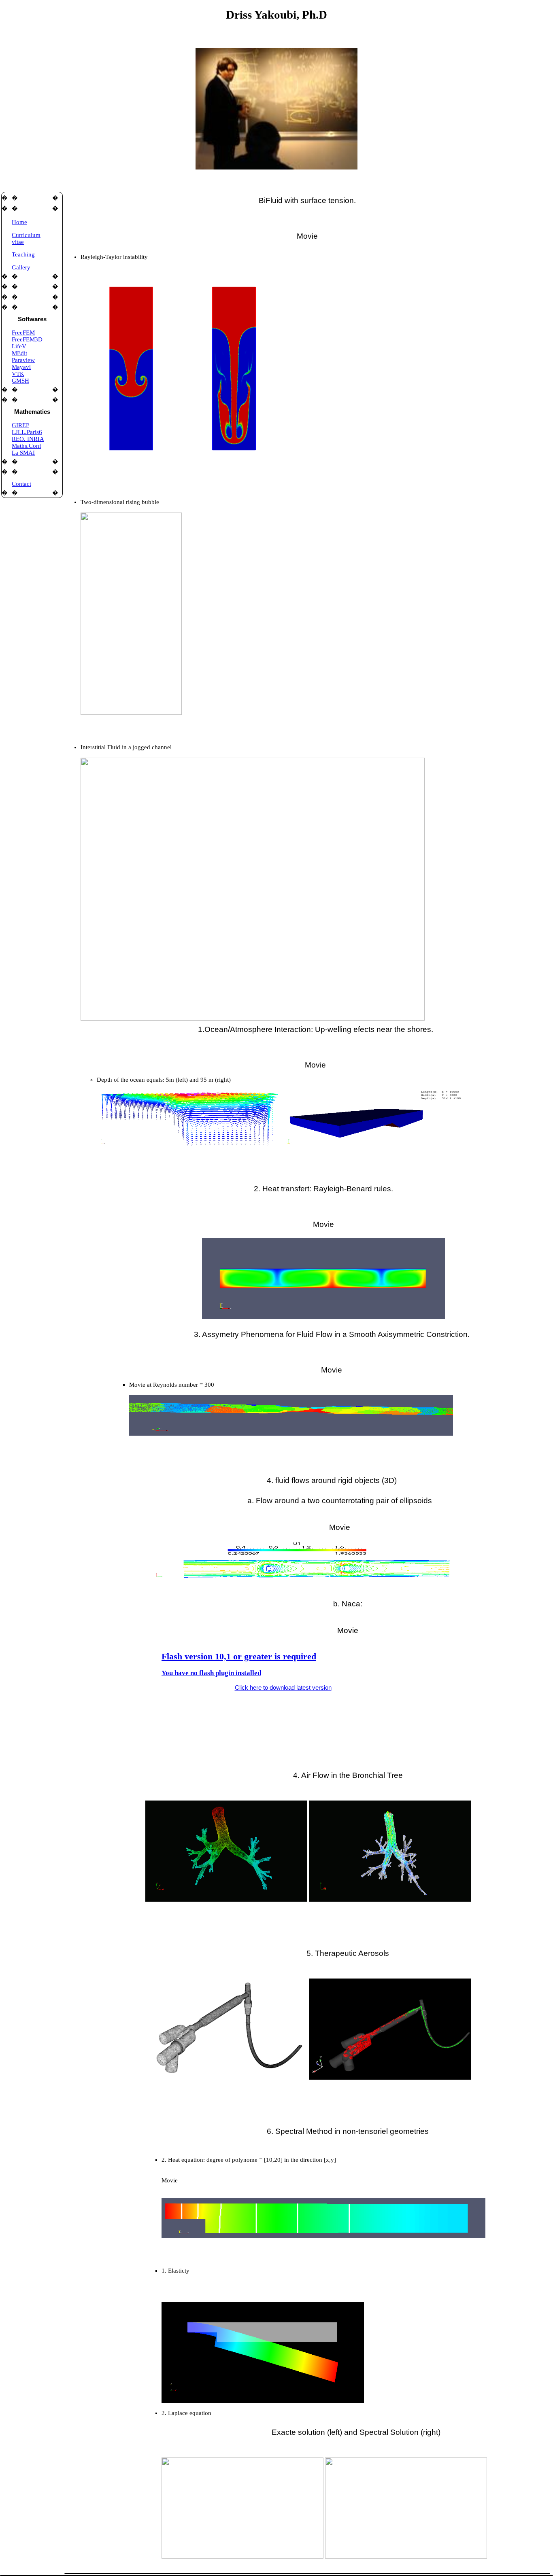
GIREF (20, 425)
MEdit (19, 353)
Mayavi (21, 367)
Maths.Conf (27, 446)
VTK (18, 374)
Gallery (21, 267)
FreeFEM (23, 333)
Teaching (23, 254)
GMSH (20, 381)
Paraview (23, 360)
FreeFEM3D (27, 339)
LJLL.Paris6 (27, 432)
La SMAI (23, 453)
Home (19, 222)
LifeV (19, 346)
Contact (21, 484)
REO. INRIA (28, 439)
